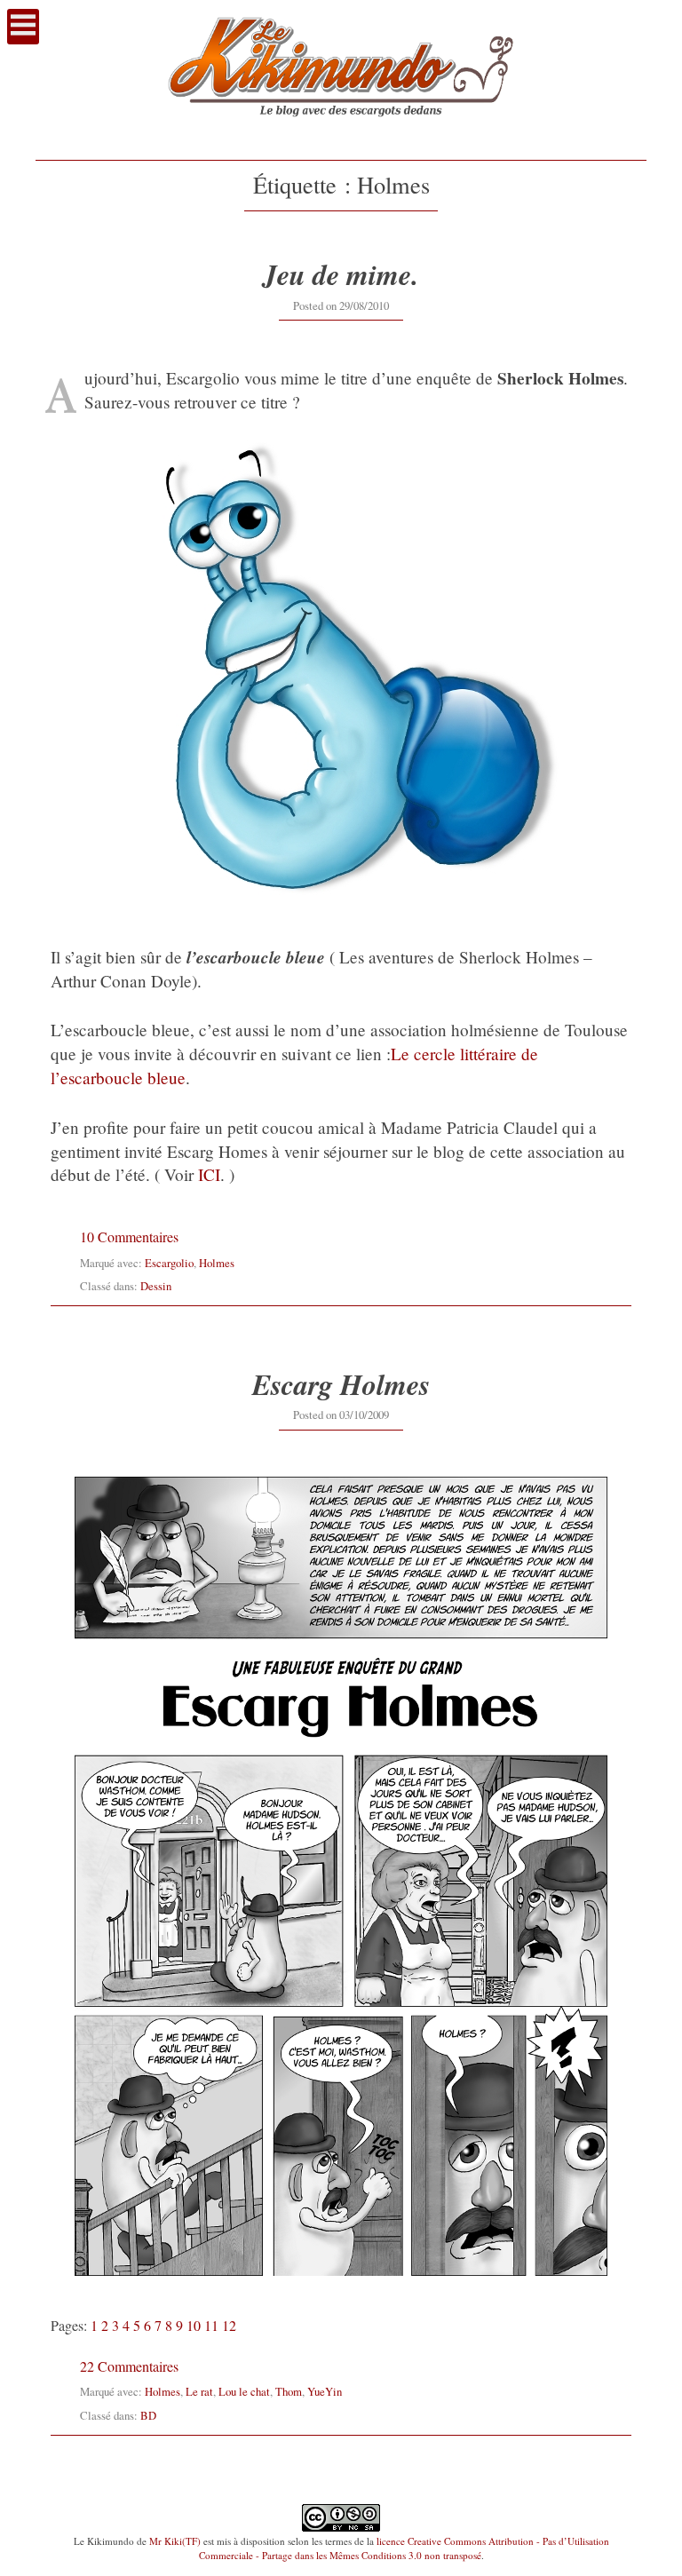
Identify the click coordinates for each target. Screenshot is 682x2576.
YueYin (325, 2391)
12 (229, 2325)
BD (148, 2415)
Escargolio (169, 1263)
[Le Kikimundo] (341, 134)
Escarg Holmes (341, 1384)
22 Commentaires (129, 2366)
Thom (289, 2391)
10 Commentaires (129, 1236)
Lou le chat (244, 2391)
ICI (209, 1174)
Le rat (199, 2391)
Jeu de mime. (341, 274)
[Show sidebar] (23, 27)
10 (194, 2325)
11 (211, 2325)
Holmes (217, 1263)
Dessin (156, 1286)
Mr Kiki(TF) (175, 2541)
